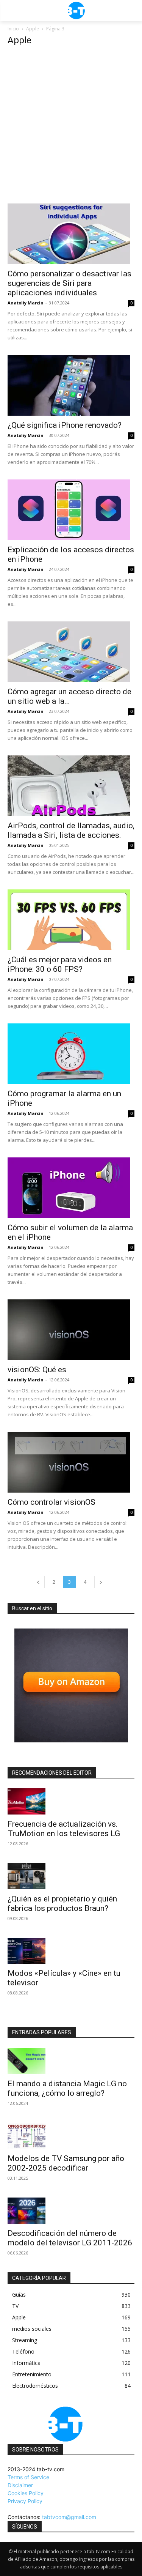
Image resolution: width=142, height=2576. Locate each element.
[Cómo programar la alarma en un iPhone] (71, 1054)
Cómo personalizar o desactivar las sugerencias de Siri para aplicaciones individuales (69, 283)
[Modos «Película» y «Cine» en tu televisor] (71, 1951)
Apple (33, 29)
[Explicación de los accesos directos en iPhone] (71, 510)
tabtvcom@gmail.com (69, 2517)
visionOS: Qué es (37, 1370)
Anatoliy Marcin (26, 303)
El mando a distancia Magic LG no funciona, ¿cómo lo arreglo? (67, 2088)
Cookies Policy (26, 2493)
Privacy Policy (25, 2501)
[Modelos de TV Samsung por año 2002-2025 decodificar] (71, 2136)
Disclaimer (20, 2485)
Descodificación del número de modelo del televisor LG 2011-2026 (70, 2238)
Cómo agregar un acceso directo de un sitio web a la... (69, 696)
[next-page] (101, 1582)
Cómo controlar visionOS (51, 1502)
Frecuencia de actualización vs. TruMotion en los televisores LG (64, 1829)
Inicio (13, 29)
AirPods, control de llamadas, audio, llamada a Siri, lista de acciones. (71, 830)
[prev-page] (38, 1582)
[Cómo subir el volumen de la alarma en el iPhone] (71, 1188)
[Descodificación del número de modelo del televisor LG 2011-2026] (71, 2211)
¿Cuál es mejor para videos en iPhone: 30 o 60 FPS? (60, 964)
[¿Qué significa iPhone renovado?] (71, 385)
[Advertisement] (71, 128)
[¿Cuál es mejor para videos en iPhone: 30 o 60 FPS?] (71, 920)
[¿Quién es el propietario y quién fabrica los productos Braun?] (71, 1876)
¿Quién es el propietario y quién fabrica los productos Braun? (62, 1904)
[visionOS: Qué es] (71, 1330)
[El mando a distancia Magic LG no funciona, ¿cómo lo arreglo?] (71, 2061)
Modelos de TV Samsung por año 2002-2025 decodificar (66, 2163)
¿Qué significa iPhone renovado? (65, 425)
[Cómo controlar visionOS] (71, 1462)
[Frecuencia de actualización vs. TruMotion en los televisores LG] (71, 1801)
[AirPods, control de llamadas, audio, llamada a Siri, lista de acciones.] (71, 786)
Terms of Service (28, 2477)
